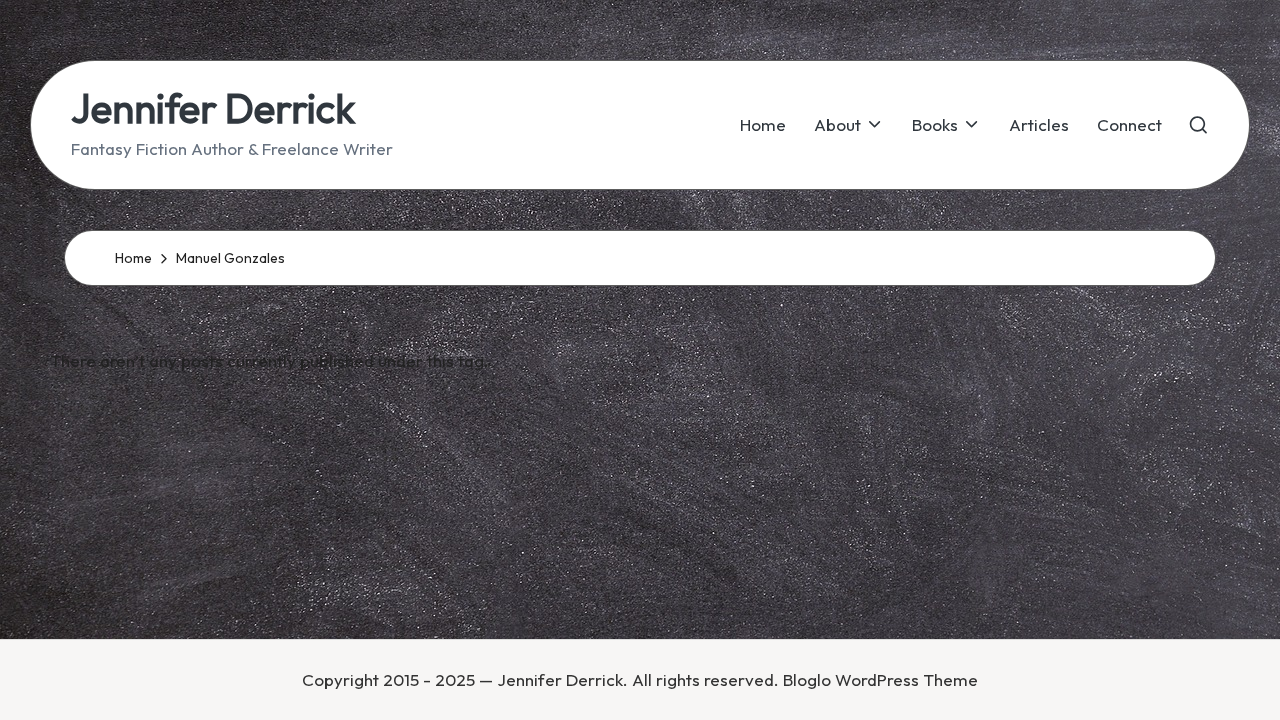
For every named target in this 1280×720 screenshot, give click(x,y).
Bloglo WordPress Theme (880, 679)
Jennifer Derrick (213, 108)
